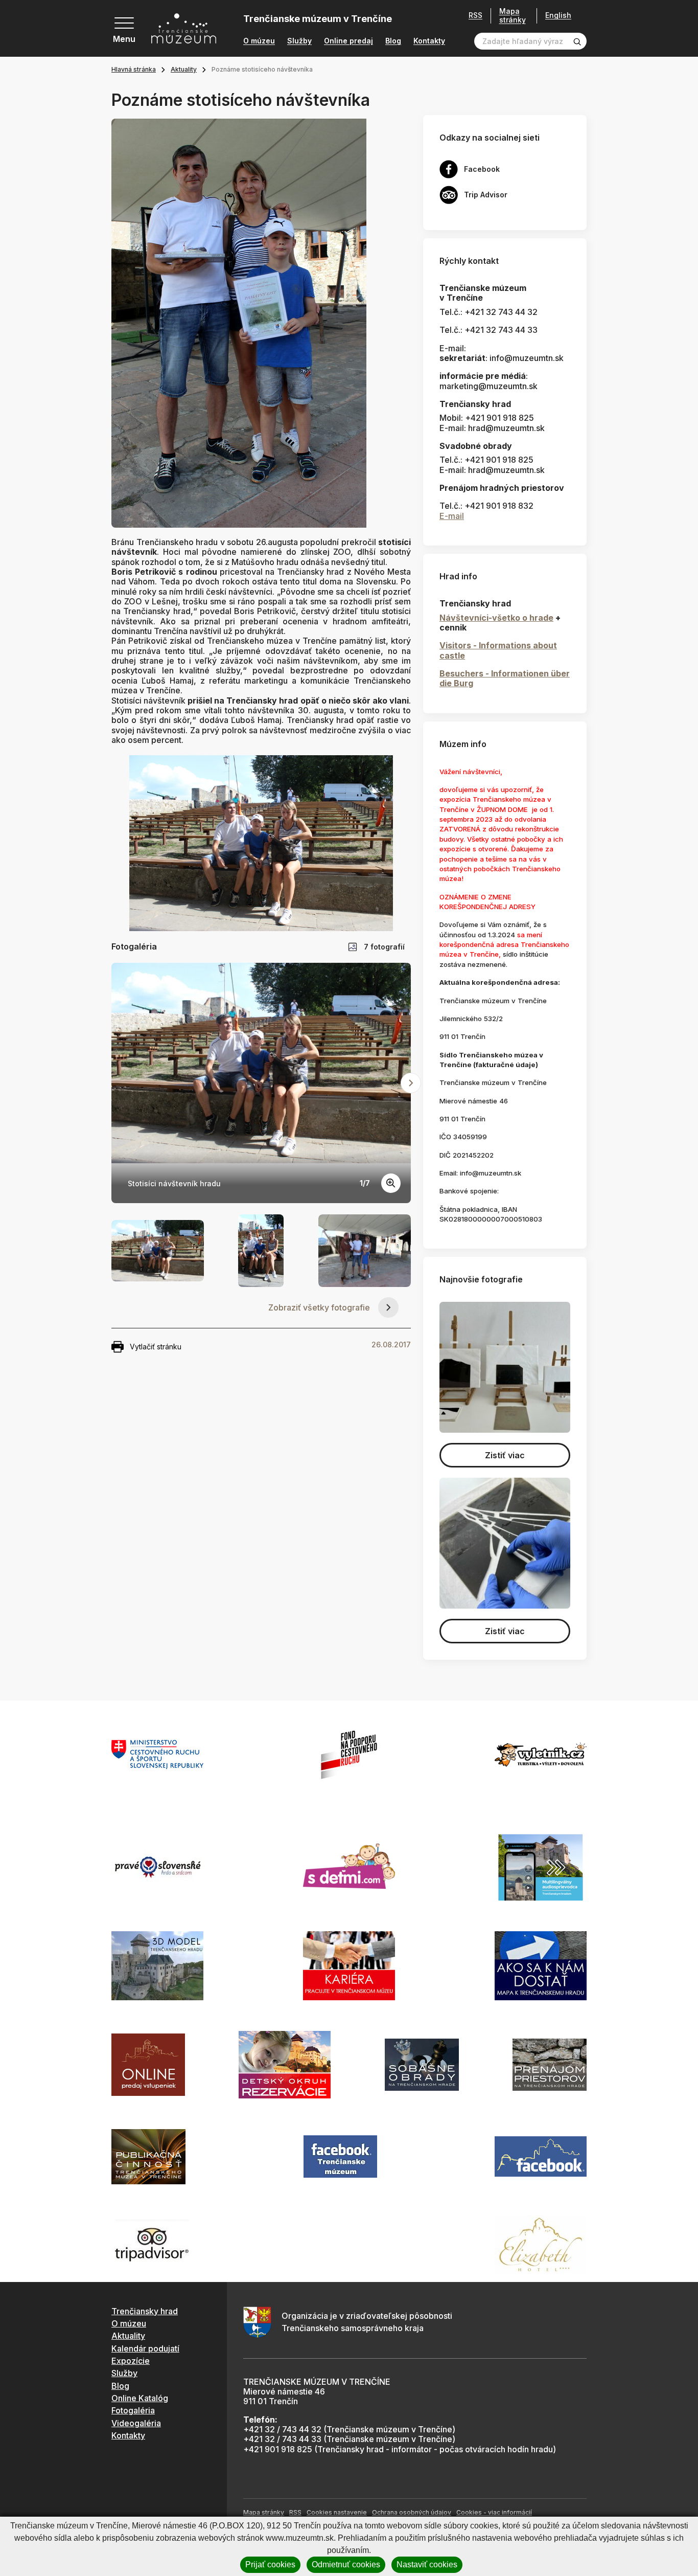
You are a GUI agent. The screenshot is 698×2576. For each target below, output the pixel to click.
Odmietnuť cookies (346, 2564)
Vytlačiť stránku (156, 1347)
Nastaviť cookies (427, 2564)
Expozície (131, 2361)
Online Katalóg (140, 2398)
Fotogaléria (133, 2410)
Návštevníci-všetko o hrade (496, 618)
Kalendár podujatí (145, 2348)
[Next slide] (411, 1083)
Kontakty (429, 41)
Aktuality (184, 69)
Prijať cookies (270, 2564)
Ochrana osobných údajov (412, 2512)
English (558, 15)
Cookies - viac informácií (494, 2512)
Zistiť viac (505, 1455)
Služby (299, 41)
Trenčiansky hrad (145, 2311)
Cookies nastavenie (337, 2512)
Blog (393, 41)
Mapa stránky (513, 16)
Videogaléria (136, 2423)
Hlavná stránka (134, 69)
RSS (475, 15)
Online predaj (348, 41)
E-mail (452, 516)
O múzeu (259, 41)
